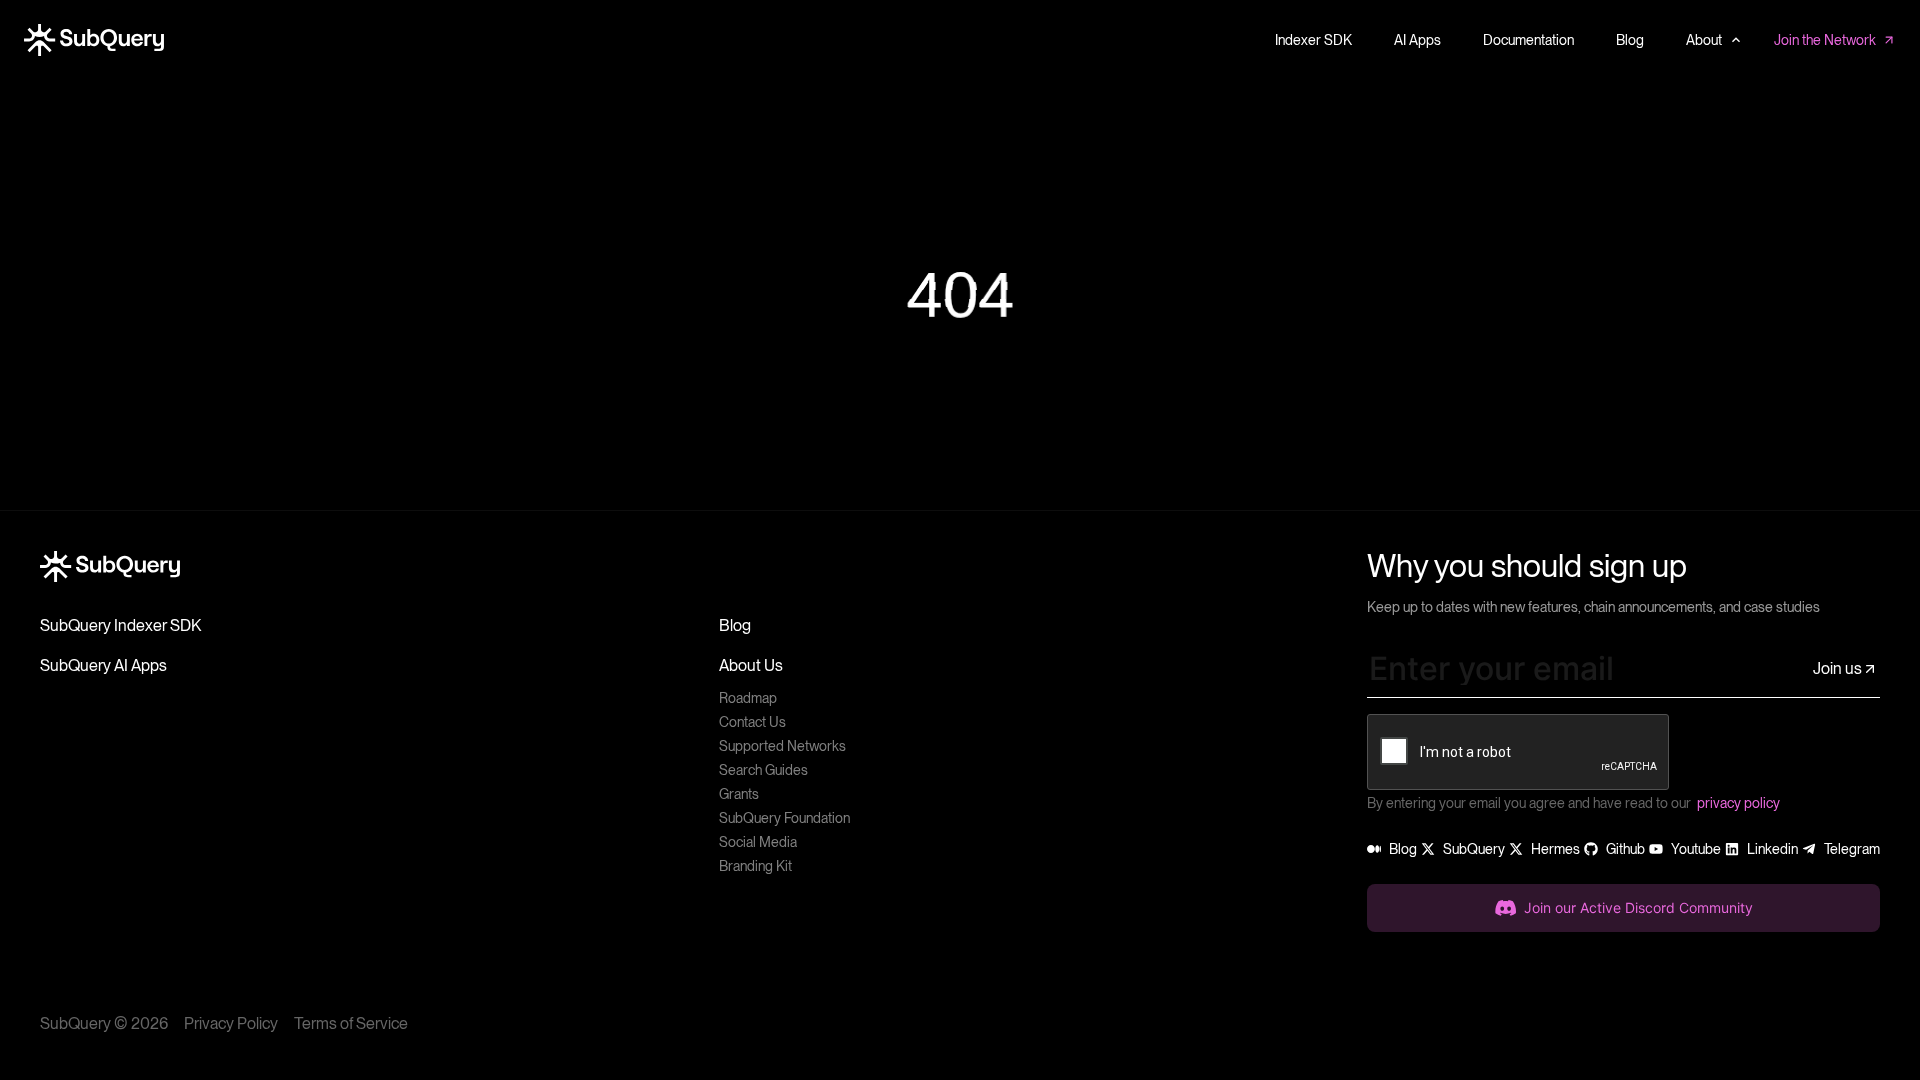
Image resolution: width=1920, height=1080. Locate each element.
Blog (735, 625)
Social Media (758, 842)
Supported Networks (782, 746)
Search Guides (763, 770)
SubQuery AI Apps (103, 665)
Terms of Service (351, 1023)
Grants (739, 794)
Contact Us (752, 722)
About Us (751, 665)
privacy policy (1738, 803)
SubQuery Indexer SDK (120, 625)
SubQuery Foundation (784, 818)
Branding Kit (755, 866)
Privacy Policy (231, 1023)
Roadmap (748, 698)
